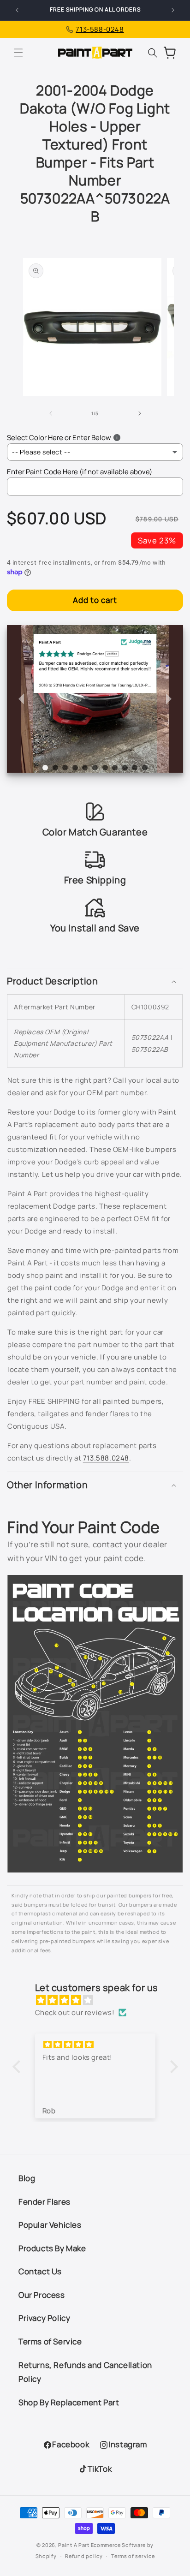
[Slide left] (50, 413)
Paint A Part (74, 2545)
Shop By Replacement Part (69, 2402)
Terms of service (133, 2556)
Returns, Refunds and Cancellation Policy (85, 2372)
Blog (27, 2178)
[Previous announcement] (17, 10)
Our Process (42, 2295)
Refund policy (84, 2556)
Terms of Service (50, 2341)
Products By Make (52, 2248)
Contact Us (40, 2271)
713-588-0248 (100, 29)
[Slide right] (140, 413)
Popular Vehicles (50, 2225)
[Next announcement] (173, 10)
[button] (18, 53)
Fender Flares (45, 2202)
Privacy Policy (44, 2318)
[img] (100, 2000)
